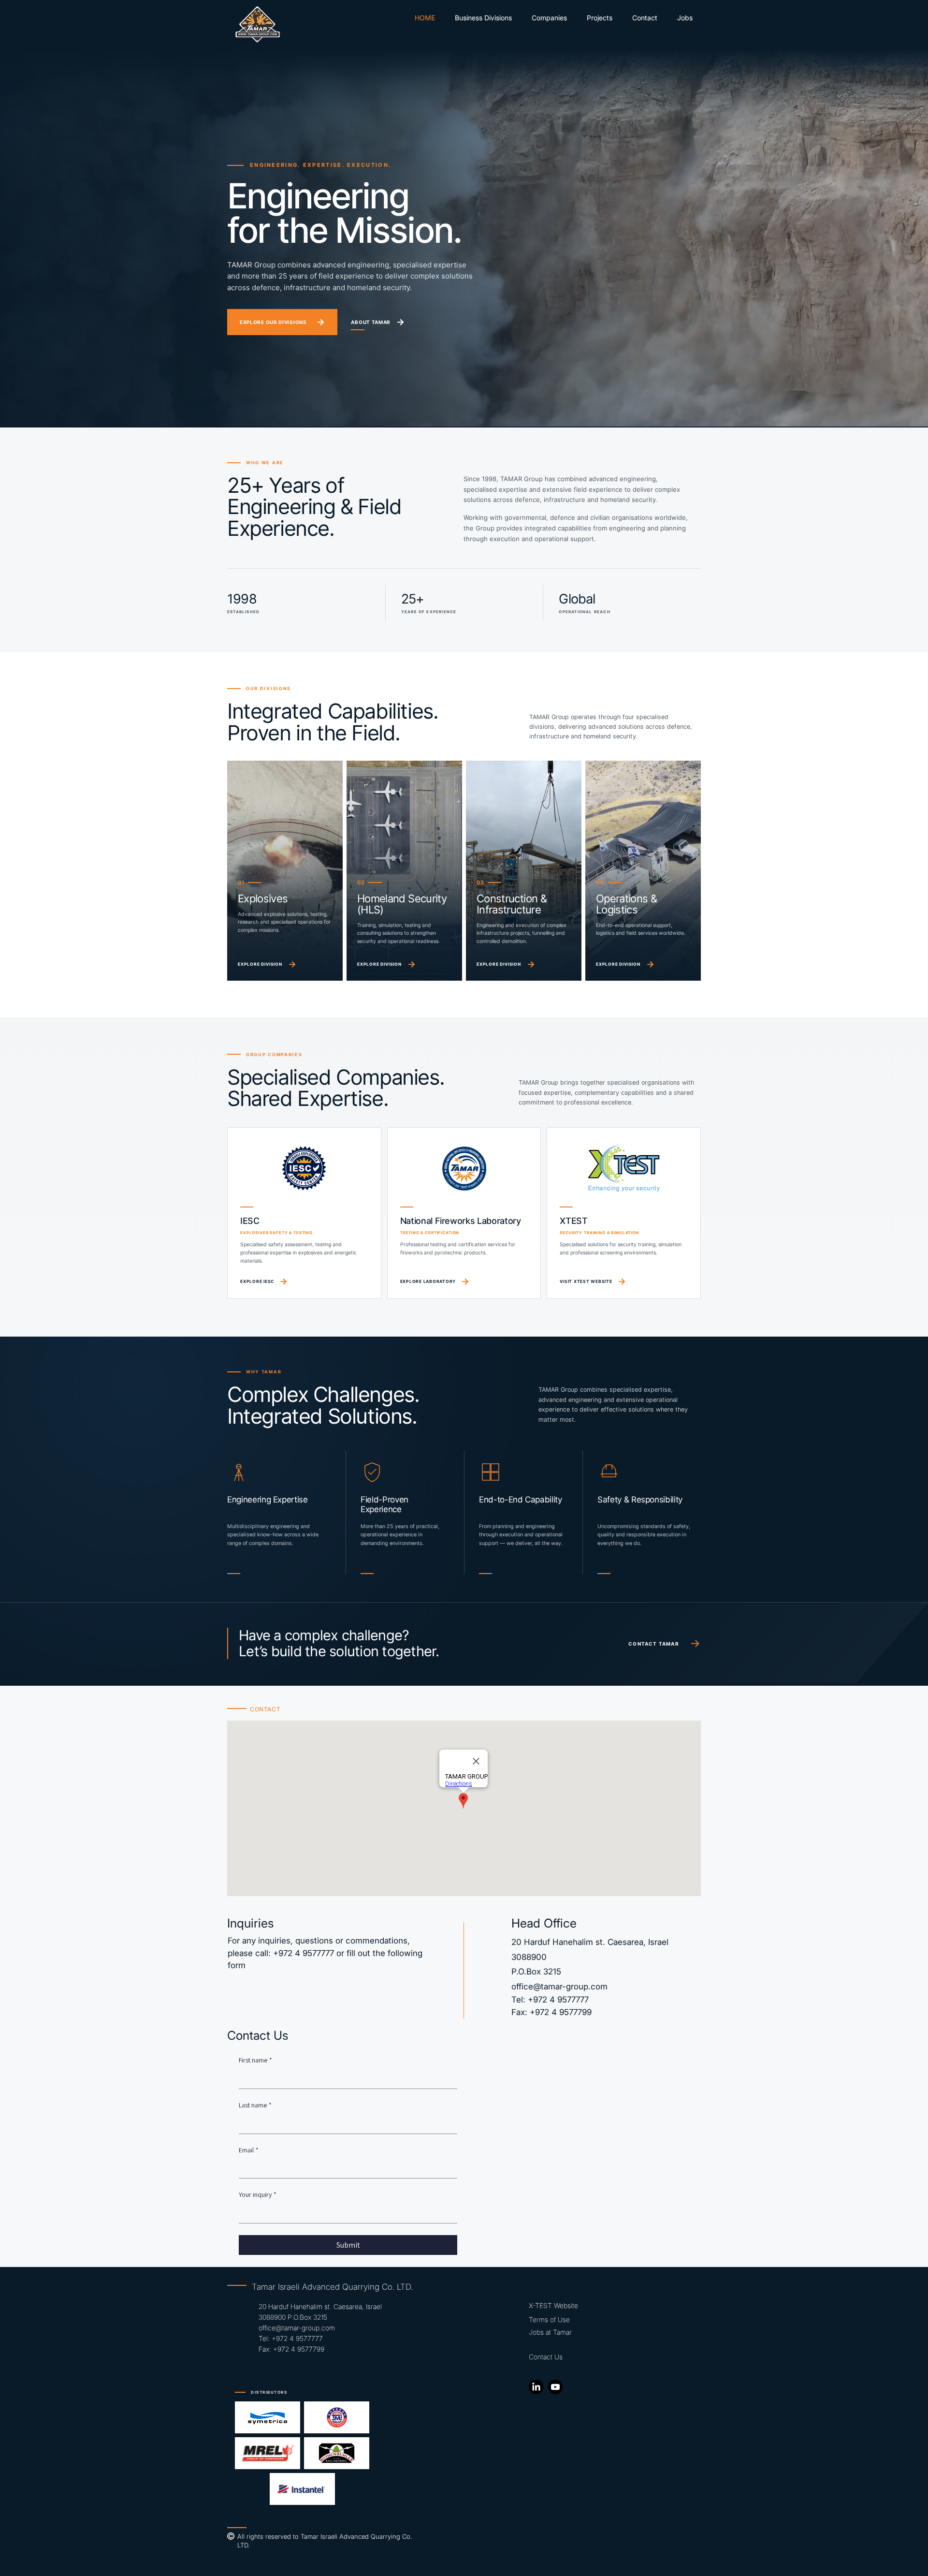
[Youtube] (555, 2387)
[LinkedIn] (536, 2387)
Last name (255, 2105)
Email (249, 2150)
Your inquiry (258, 2194)
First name (255, 2060)
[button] (549, 18)
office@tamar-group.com (559, 1987)
